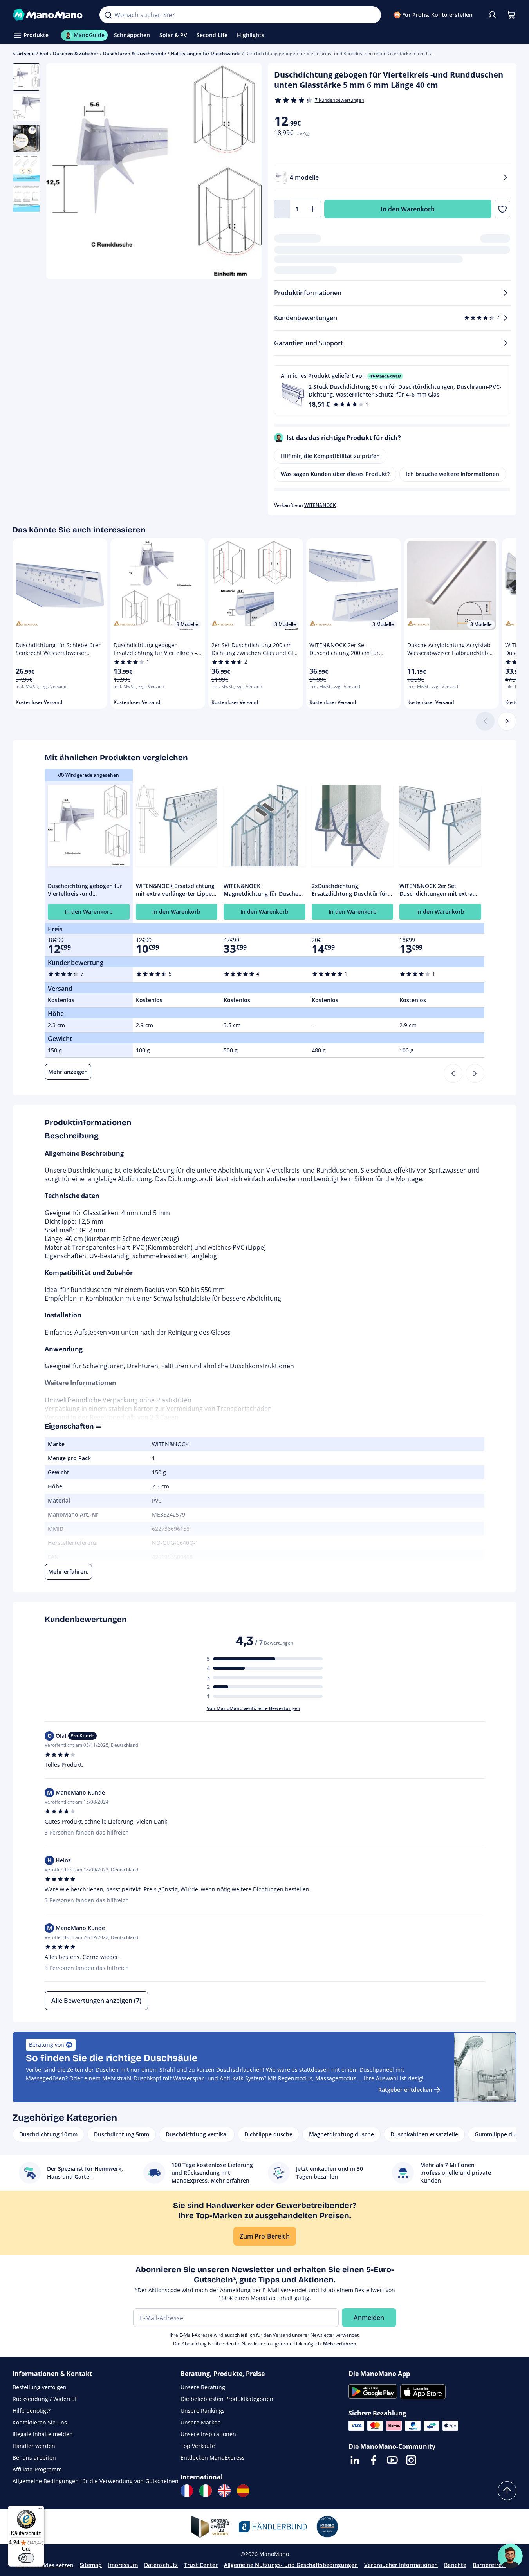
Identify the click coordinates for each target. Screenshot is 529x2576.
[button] (392, 390)
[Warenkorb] (511, 15)
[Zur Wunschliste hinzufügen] (502, 209)
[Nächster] (507, 721)
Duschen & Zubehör (76, 53)
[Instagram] (411, 2460)
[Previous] (453, 1073)
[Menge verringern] (282, 209)
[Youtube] (392, 2460)
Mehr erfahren (340, 2344)
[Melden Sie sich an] (492, 15)
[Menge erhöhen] (313, 209)
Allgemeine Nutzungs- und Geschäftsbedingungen (291, 2565)
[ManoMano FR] (187, 2491)
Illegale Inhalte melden (43, 2434)
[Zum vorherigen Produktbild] (62, 172)
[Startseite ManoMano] (50, 15)
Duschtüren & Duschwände (135, 53)
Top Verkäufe (198, 2446)
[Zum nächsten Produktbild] (246, 172)
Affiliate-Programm (37, 2469)
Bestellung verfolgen (40, 2387)
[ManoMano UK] (224, 2491)
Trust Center (201, 2565)
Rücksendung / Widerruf (45, 2399)
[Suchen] (108, 15)
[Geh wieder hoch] (507, 2491)
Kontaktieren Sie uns (40, 2422)
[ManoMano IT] (206, 2491)
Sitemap (91, 2565)
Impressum (123, 2565)
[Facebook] (374, 2460)
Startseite (24, 53)
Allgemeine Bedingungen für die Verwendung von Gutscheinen (96, 2481)
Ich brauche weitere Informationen (453, 474)
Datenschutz (161, 2565)
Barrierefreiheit (493, 2565)
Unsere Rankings (203, 2411)
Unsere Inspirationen (208, 2434)
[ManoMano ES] (243, 2491)
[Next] (475, 1073)
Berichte (455, 2565)
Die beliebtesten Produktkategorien (227, 2399)
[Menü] (40, 2510)
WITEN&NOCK (320, 505)
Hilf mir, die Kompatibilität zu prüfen (330, 456)
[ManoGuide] (510, 2556)
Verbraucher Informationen (401, 2565)
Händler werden (34, 2446)
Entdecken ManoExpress (213, 2458)
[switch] (26, 2558)
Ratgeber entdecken (405, 2090)
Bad (44, 53)
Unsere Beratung (203, 2387)
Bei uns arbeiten (34, 2458)
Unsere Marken (201, 2422)
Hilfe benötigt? (32, 2411)
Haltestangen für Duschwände (206, 53)
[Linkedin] (355, 2460)
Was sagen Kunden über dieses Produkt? (335, 474)
